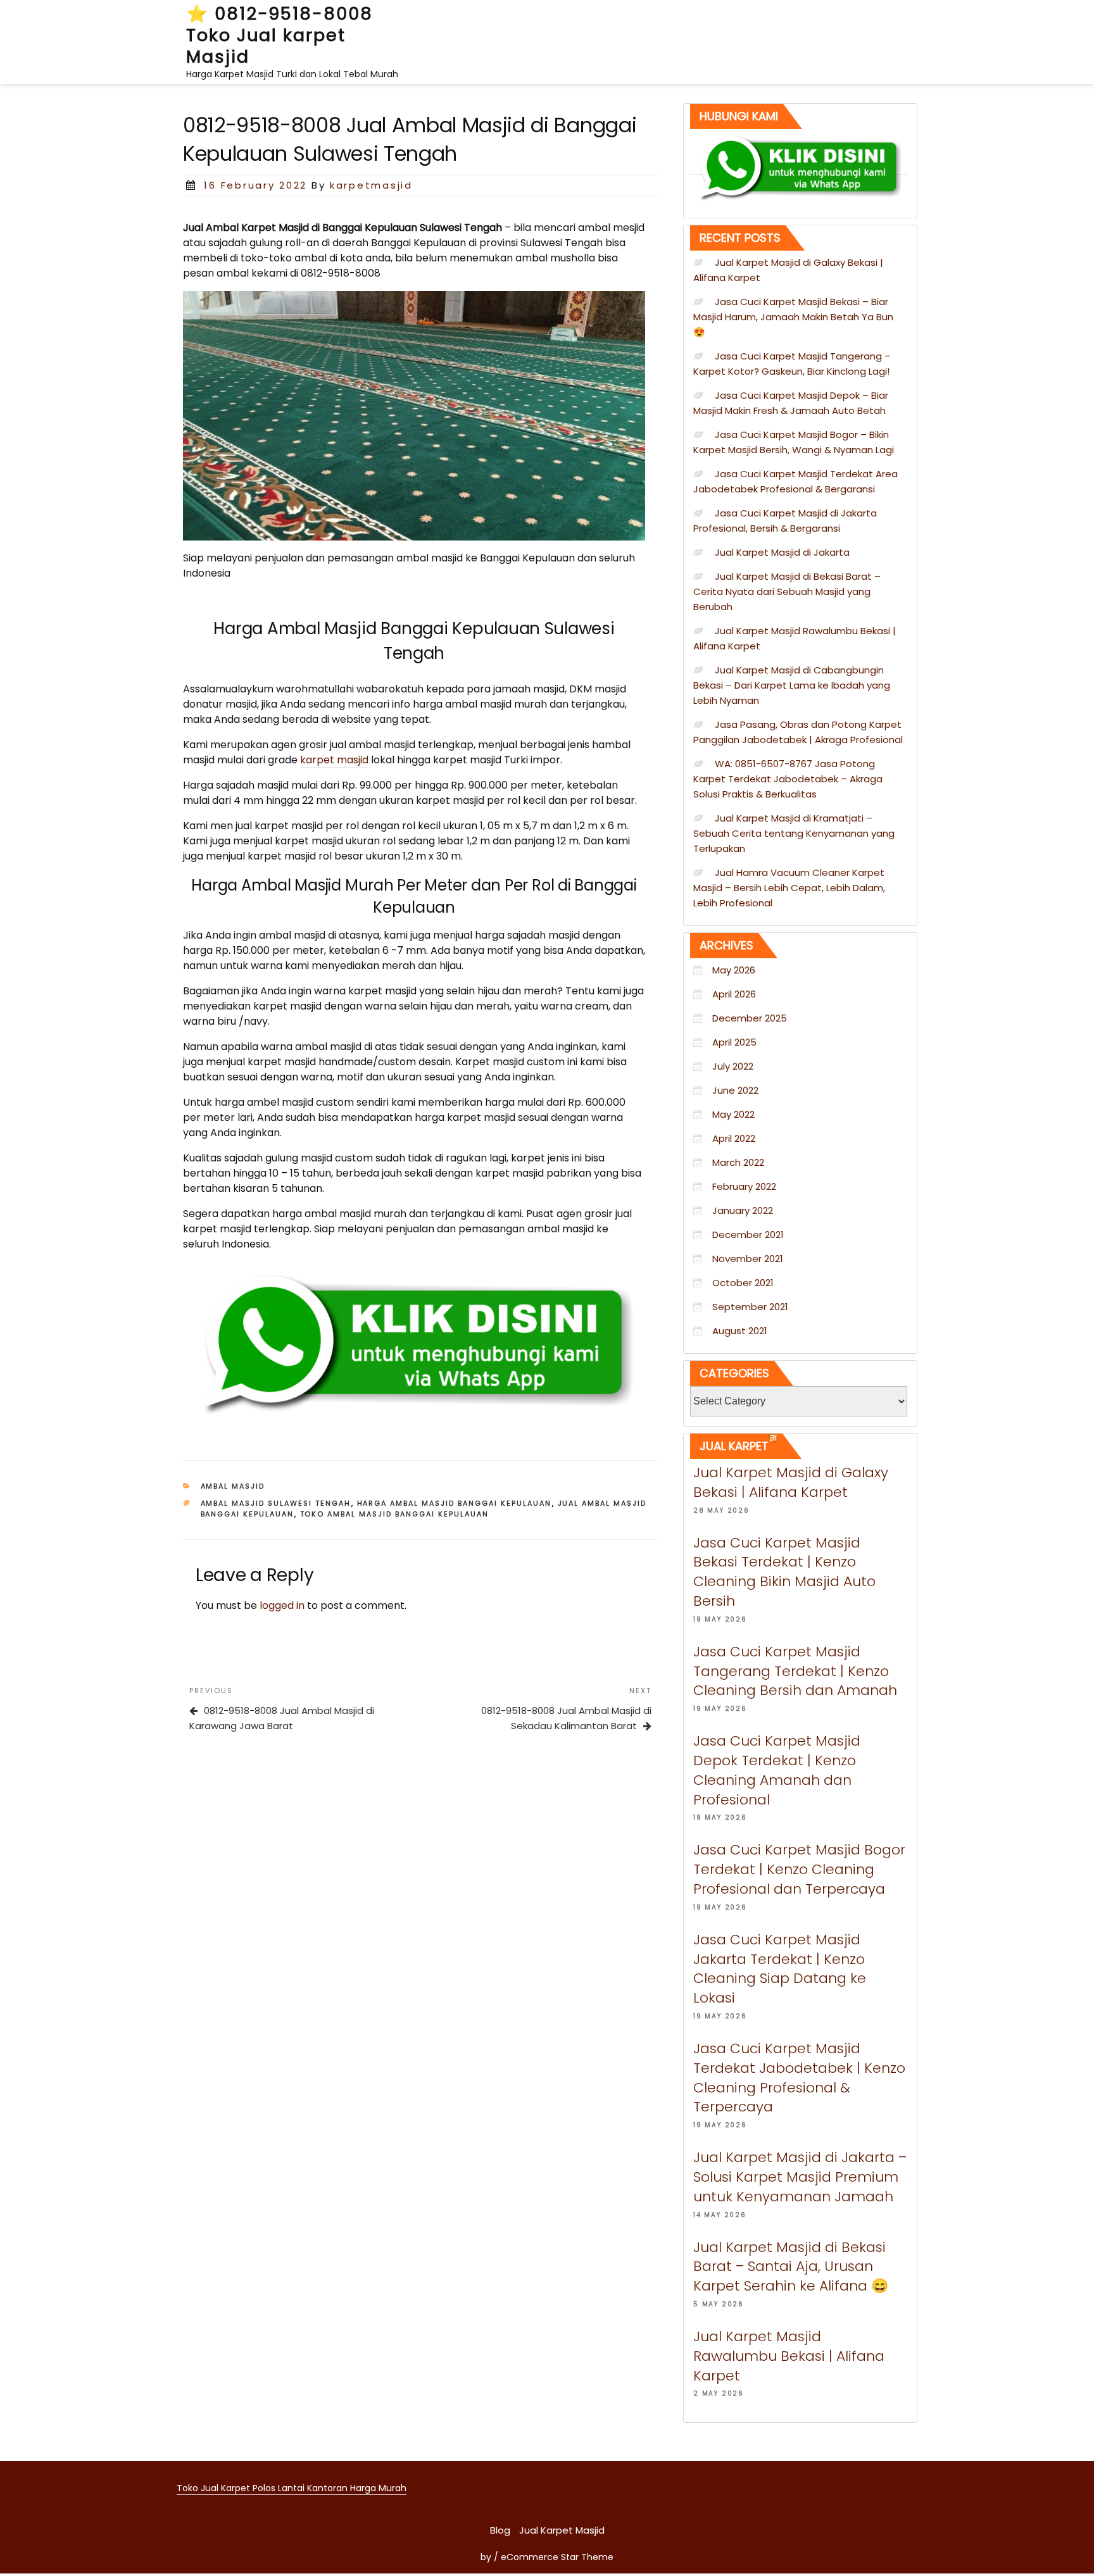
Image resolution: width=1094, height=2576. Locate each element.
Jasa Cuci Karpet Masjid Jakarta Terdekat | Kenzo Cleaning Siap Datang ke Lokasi (780, 1969)
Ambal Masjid (233, 1486)
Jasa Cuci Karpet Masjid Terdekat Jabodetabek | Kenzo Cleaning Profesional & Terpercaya (799, 2078)
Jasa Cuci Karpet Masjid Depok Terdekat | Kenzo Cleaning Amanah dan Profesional (777, 1770)
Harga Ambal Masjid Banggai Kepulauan (455, 1503)
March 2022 (738, 1162)
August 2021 (740, 1331)
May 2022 (733, 1114)
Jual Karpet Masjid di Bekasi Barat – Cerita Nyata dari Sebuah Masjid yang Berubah (787, 591)
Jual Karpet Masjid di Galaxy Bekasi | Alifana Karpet (791, 1482)
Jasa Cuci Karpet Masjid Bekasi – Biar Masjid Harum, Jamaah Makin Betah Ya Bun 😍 (793, 317)
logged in (282, 1605)
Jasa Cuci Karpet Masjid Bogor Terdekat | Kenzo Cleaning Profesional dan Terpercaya (799, 1869)
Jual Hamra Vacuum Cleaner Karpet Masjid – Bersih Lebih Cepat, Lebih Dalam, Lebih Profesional (789, 888)
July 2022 (733, 1066)
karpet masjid (334, 760)
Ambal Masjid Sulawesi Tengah (276, 1503)
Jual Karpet (734, 1446)
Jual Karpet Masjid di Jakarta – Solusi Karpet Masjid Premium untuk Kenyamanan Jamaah (800, 2177)
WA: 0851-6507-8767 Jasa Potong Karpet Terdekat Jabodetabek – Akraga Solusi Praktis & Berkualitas (788, 779)
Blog (500, 2530)
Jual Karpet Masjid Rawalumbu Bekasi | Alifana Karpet (789, 2356)
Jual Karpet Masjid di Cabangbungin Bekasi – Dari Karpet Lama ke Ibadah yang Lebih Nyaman (792, 685)
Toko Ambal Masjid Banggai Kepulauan (395, 1514)
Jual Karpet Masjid (562, 2530)
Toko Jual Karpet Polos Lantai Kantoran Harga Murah (292, 2488)
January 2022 (743, 1210)
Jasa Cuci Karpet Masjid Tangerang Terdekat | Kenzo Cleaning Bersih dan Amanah (795, 1671)
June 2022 (735, 1090)
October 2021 (743, 1283)
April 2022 (734, 1138)
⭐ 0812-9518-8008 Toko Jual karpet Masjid (280, 35)
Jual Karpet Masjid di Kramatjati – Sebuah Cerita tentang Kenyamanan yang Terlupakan (794, 833)
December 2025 (750, 1018)
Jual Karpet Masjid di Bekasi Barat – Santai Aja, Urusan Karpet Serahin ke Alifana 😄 (791, 2267)
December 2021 (748, 1235)
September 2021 (750, 1307)
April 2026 (734, 994)
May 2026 (734, 970)
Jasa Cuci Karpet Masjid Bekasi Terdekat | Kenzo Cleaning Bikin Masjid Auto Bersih (784, 1572)
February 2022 (744, 1186)
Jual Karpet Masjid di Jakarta (782, 552)
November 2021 (748, 1259)
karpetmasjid (371, 185)
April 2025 (734, 1042)
